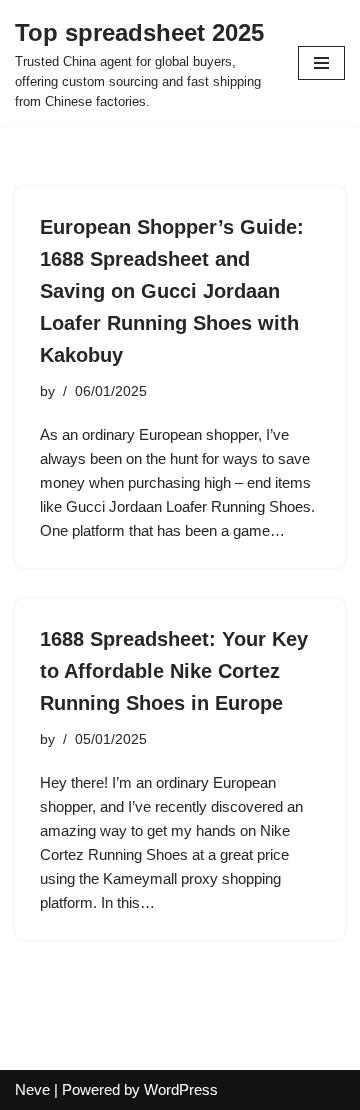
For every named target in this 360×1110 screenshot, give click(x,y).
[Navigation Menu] (321, 63)
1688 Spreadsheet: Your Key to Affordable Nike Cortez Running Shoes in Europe (174, 671)
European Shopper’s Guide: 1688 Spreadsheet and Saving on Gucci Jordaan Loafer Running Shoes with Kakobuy (172, 291)
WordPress (181, 1089)
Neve (32, 1089)
